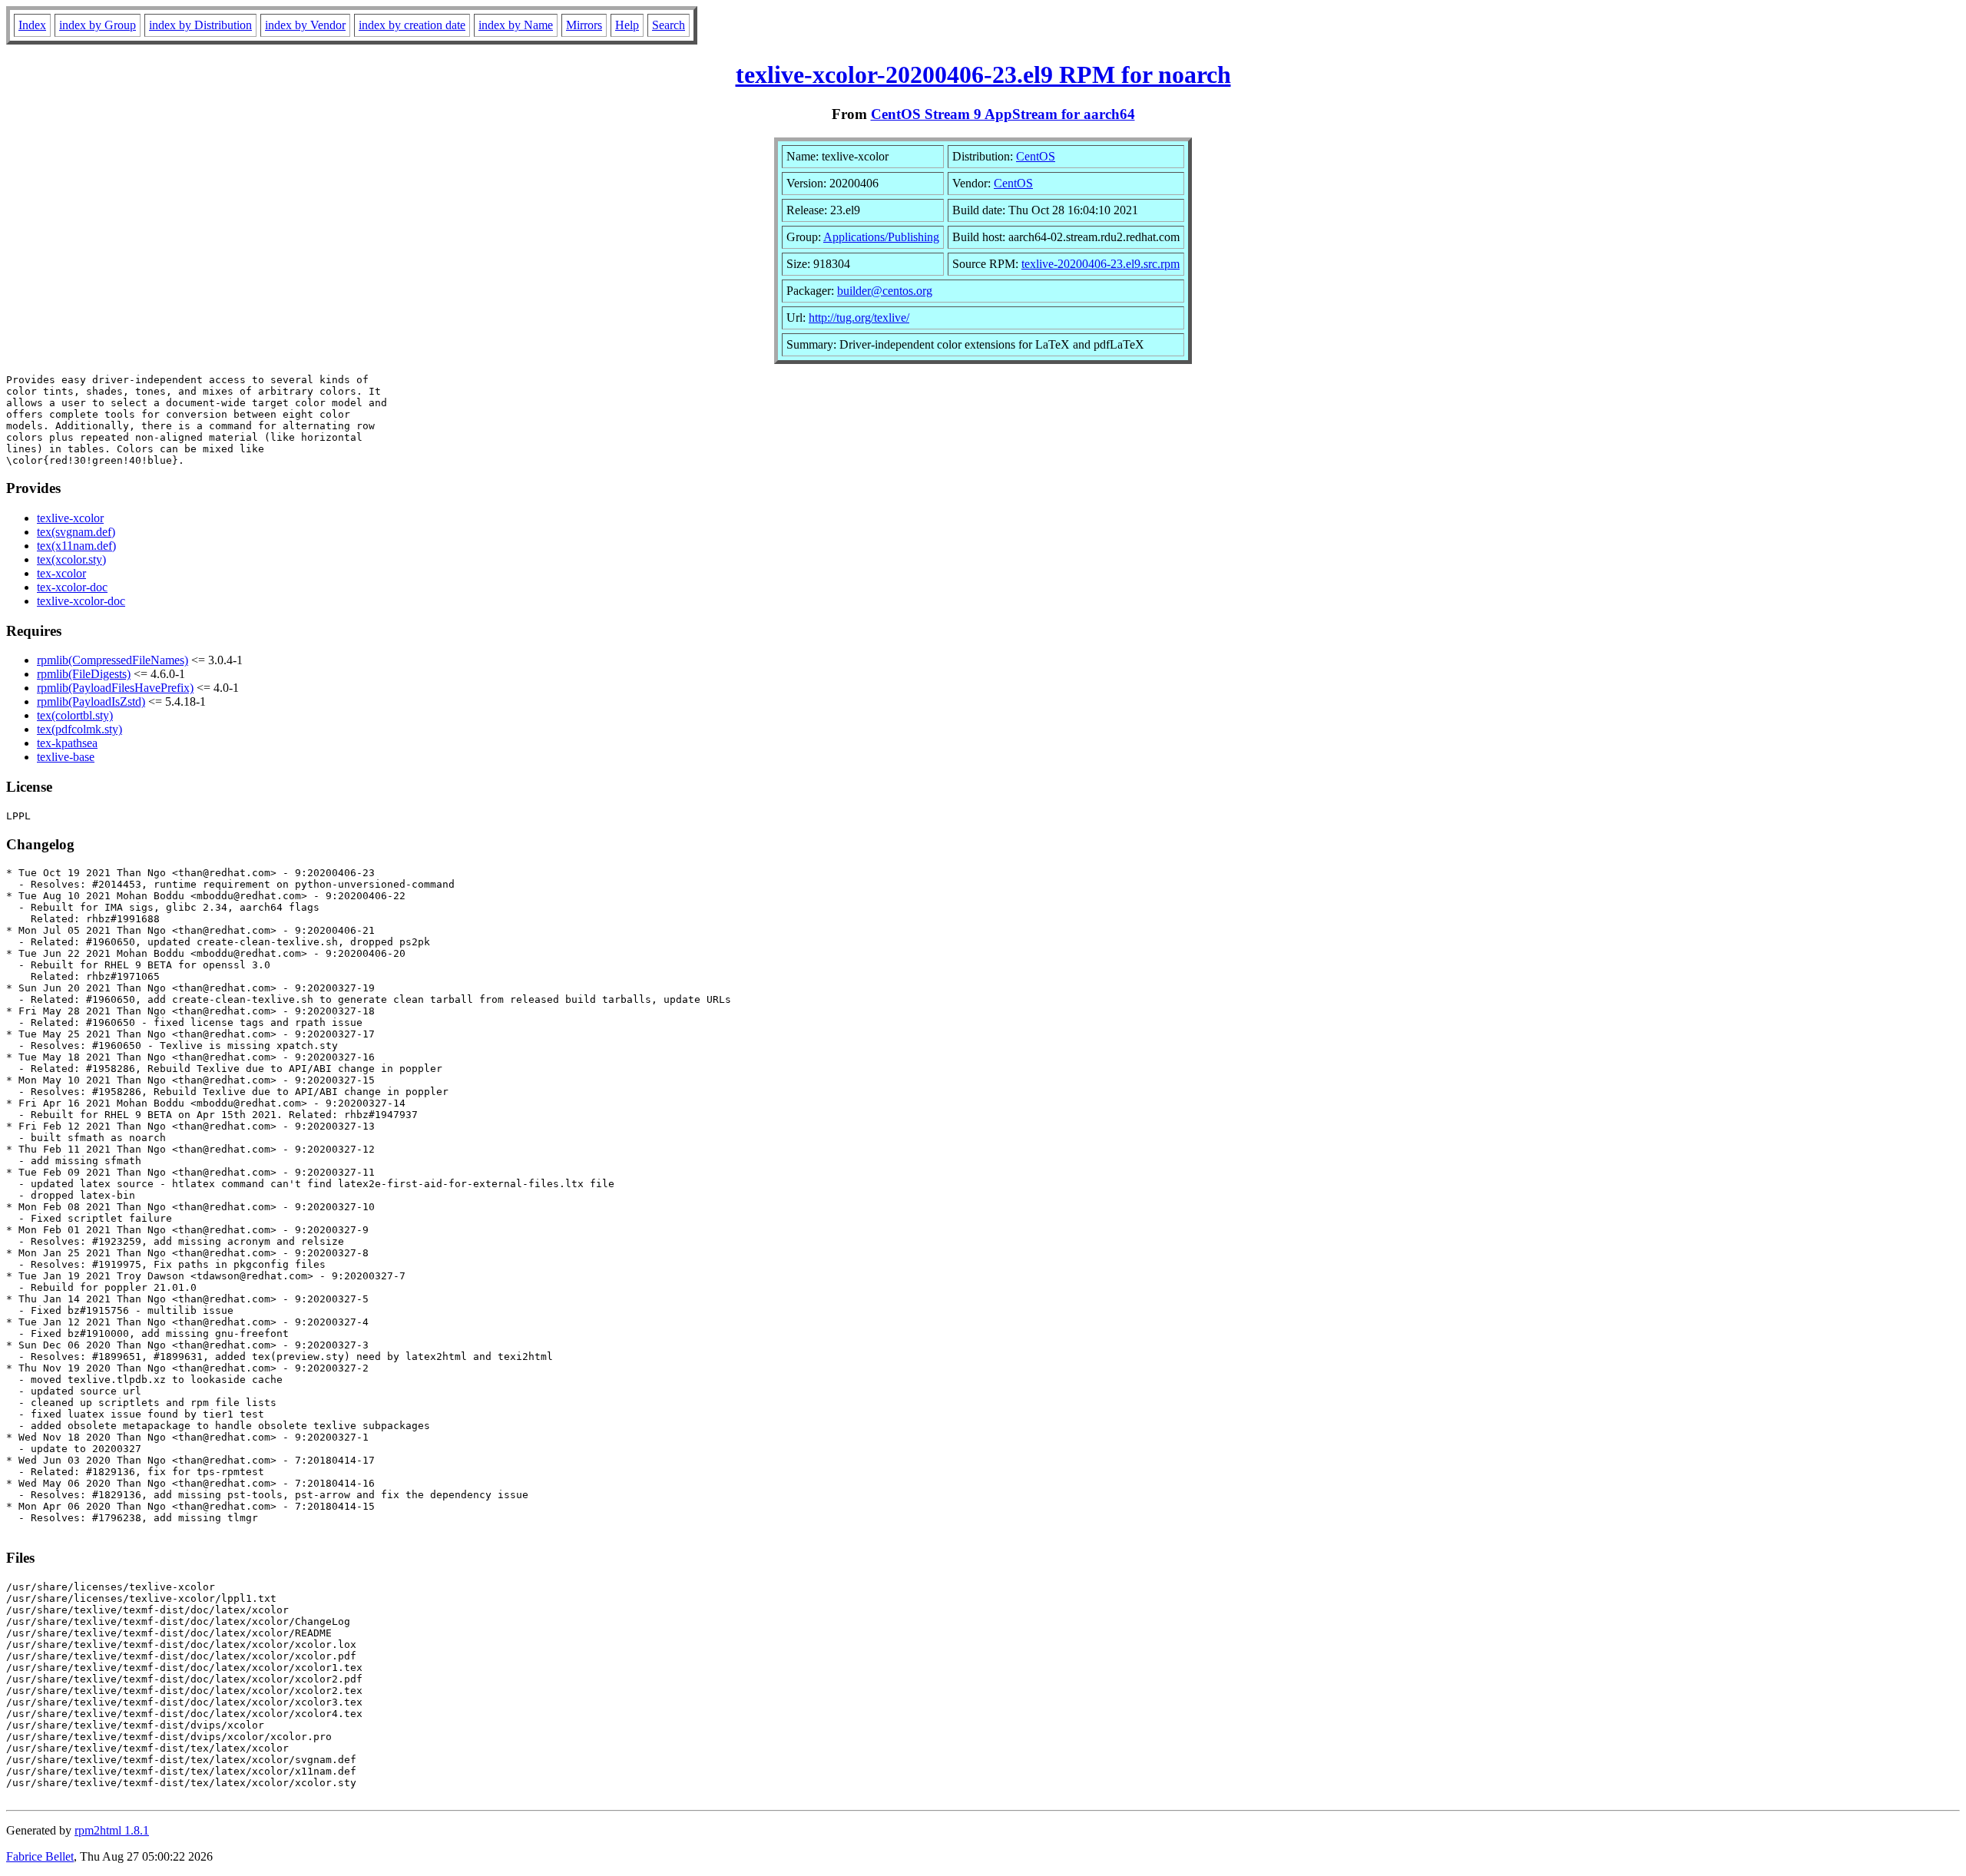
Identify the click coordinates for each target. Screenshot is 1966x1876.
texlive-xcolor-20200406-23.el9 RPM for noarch (983, 74)
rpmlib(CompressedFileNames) (113, 660)
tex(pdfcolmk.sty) (79, 729)
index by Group (98, 25)
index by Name (516, 25)
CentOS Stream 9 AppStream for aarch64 (1003, 114)
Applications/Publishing (881, 237)
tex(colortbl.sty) (75, 715)
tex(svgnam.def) (76, 532)
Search (669, 25)
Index (32, 25)
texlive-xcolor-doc (81, 601)
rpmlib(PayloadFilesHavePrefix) (115, 688)
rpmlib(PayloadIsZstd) (91, 701)
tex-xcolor (61, 573)
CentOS (1036, 156)
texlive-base (66, 757)
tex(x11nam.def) (76, 546)
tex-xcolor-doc (72, 587)
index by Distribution (200, 25)
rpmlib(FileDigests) (84, 674)
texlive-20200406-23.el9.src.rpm (1100, 264)
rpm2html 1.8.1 (112, 1830)
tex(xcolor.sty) (71, 559)
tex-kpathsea (67, 743)
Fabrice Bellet (40, 1856)
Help (627, 25)
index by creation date (412, 25)
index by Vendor (305, 25)
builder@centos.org (885, 291)
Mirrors (584, 25)
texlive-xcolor (70, 518)
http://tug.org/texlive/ (859, 318)
